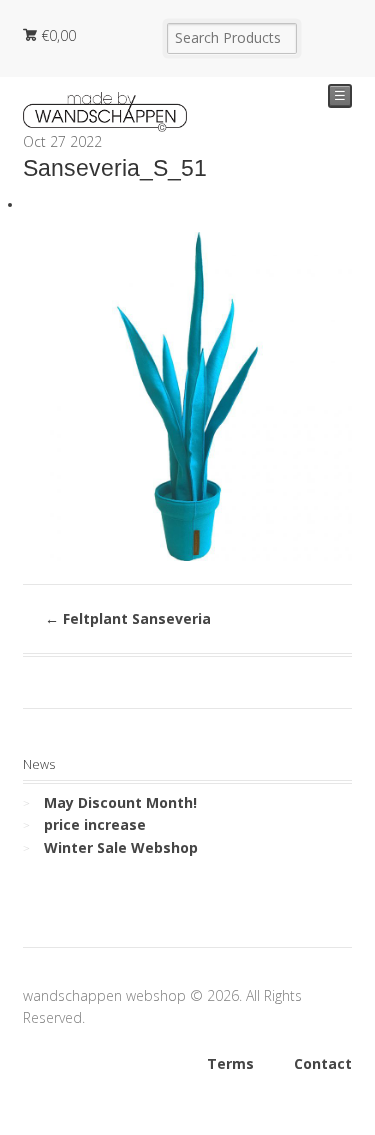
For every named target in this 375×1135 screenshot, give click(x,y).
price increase (95, 824)
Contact (323, 1063)
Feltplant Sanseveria (128, 618)
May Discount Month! (120, 802)
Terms (230, 1063)
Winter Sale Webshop (121, 847)
